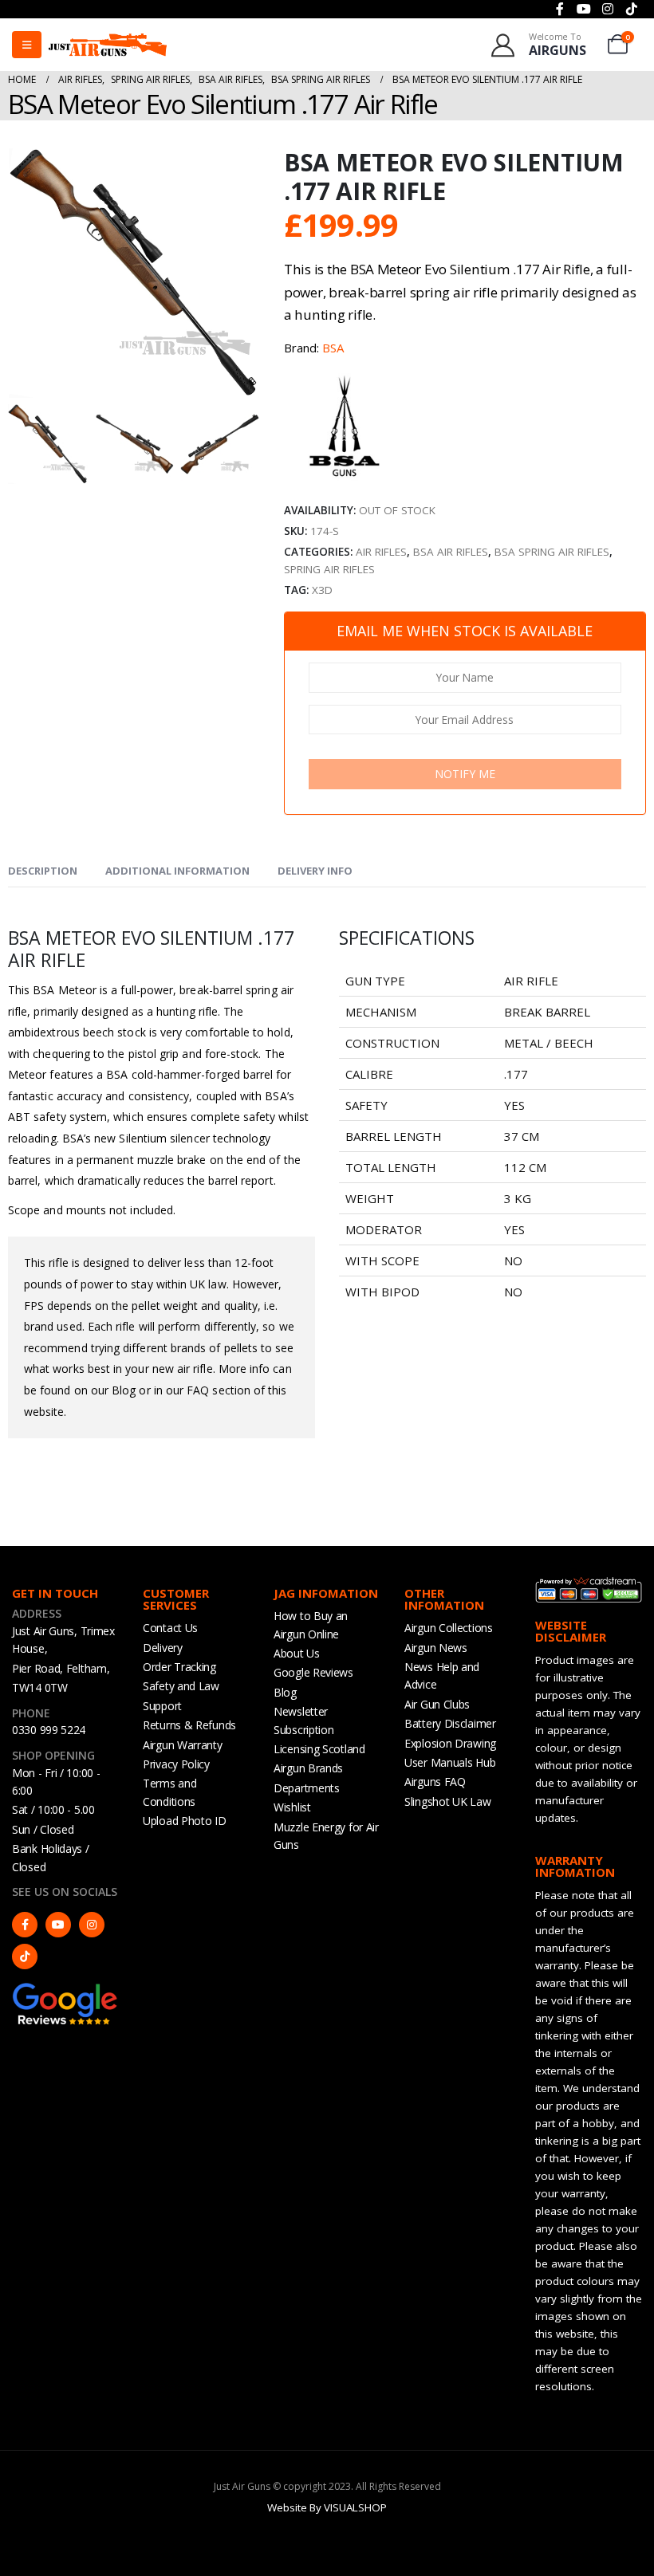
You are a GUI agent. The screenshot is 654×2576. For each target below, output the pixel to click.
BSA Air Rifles (451, 552)
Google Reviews (313, 1672)
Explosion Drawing (450, 1743)
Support (162, 1706)
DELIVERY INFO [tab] (315, 871)
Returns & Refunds (189, 1725)
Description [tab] (43, 871)
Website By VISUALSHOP (327, 2507)
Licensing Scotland (319, 1749)
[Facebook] (25, 1925)
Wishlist (292, 1807)
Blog (285, 1692)
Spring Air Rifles (329, 569)
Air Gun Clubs (437, 1704)
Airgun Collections (449, 1628)
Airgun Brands (308, 1768)
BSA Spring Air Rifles (552, 552)
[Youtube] (58, 1925)
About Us (297, 1653)
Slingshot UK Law (447, 1801)
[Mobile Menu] (27, 45)
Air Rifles (381, 552)
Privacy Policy (176, 1764)
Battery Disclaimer (450, 1723)
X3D (322, 590)
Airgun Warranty (183, 1745)
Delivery (163, 1648)
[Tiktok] (25, 1957)
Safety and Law (181, 1686)
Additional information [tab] (177, 871)
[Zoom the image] (65, 1989)
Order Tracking (179, 1667)
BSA (333, 348)
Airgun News (436, 1648)
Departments (307, 1788)
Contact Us (170, 1628)
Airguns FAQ (435, 1782)
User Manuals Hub (450, 1762)
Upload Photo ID (185, 1821)
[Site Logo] (108, 44)
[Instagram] (92, 1925)
